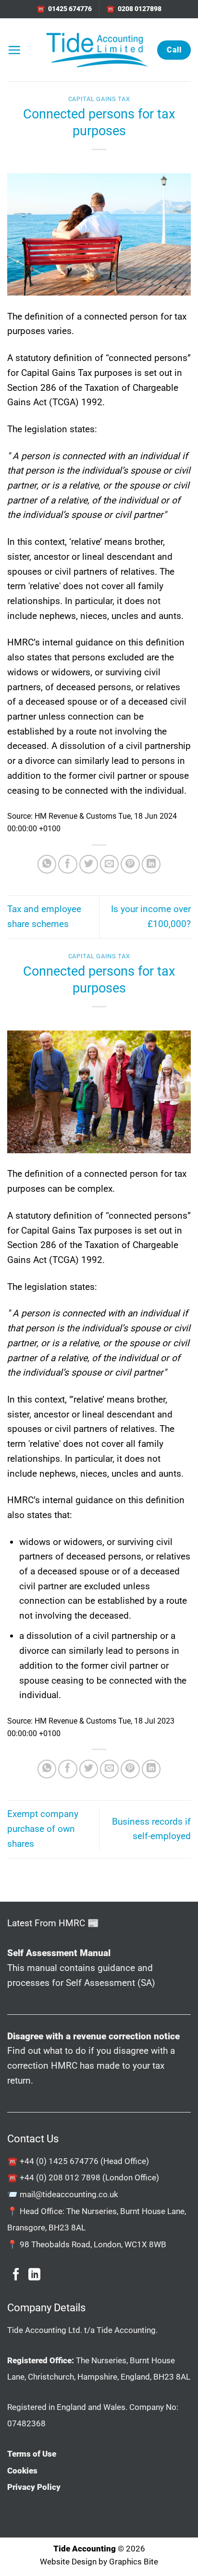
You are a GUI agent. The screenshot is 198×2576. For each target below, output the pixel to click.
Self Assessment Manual (59, 1953)
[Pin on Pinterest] (130, 864)
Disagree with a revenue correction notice (93, 2036)
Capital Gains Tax (99, 99)
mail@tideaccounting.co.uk (69, 2194)
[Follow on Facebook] (16, 2275)
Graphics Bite (134, 2562)
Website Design (68, 2562)
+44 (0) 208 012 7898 (60, 2177)
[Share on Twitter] (89, 864)
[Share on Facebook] (68, 864)
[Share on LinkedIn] (151, 864)
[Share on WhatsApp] (47, 864)
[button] (14, 50)
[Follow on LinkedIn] (34, 2275)
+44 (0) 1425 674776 (59, 2161)
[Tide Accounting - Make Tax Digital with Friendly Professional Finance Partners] (97, 50)
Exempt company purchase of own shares (43, 1829)
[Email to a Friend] (110, 864)
